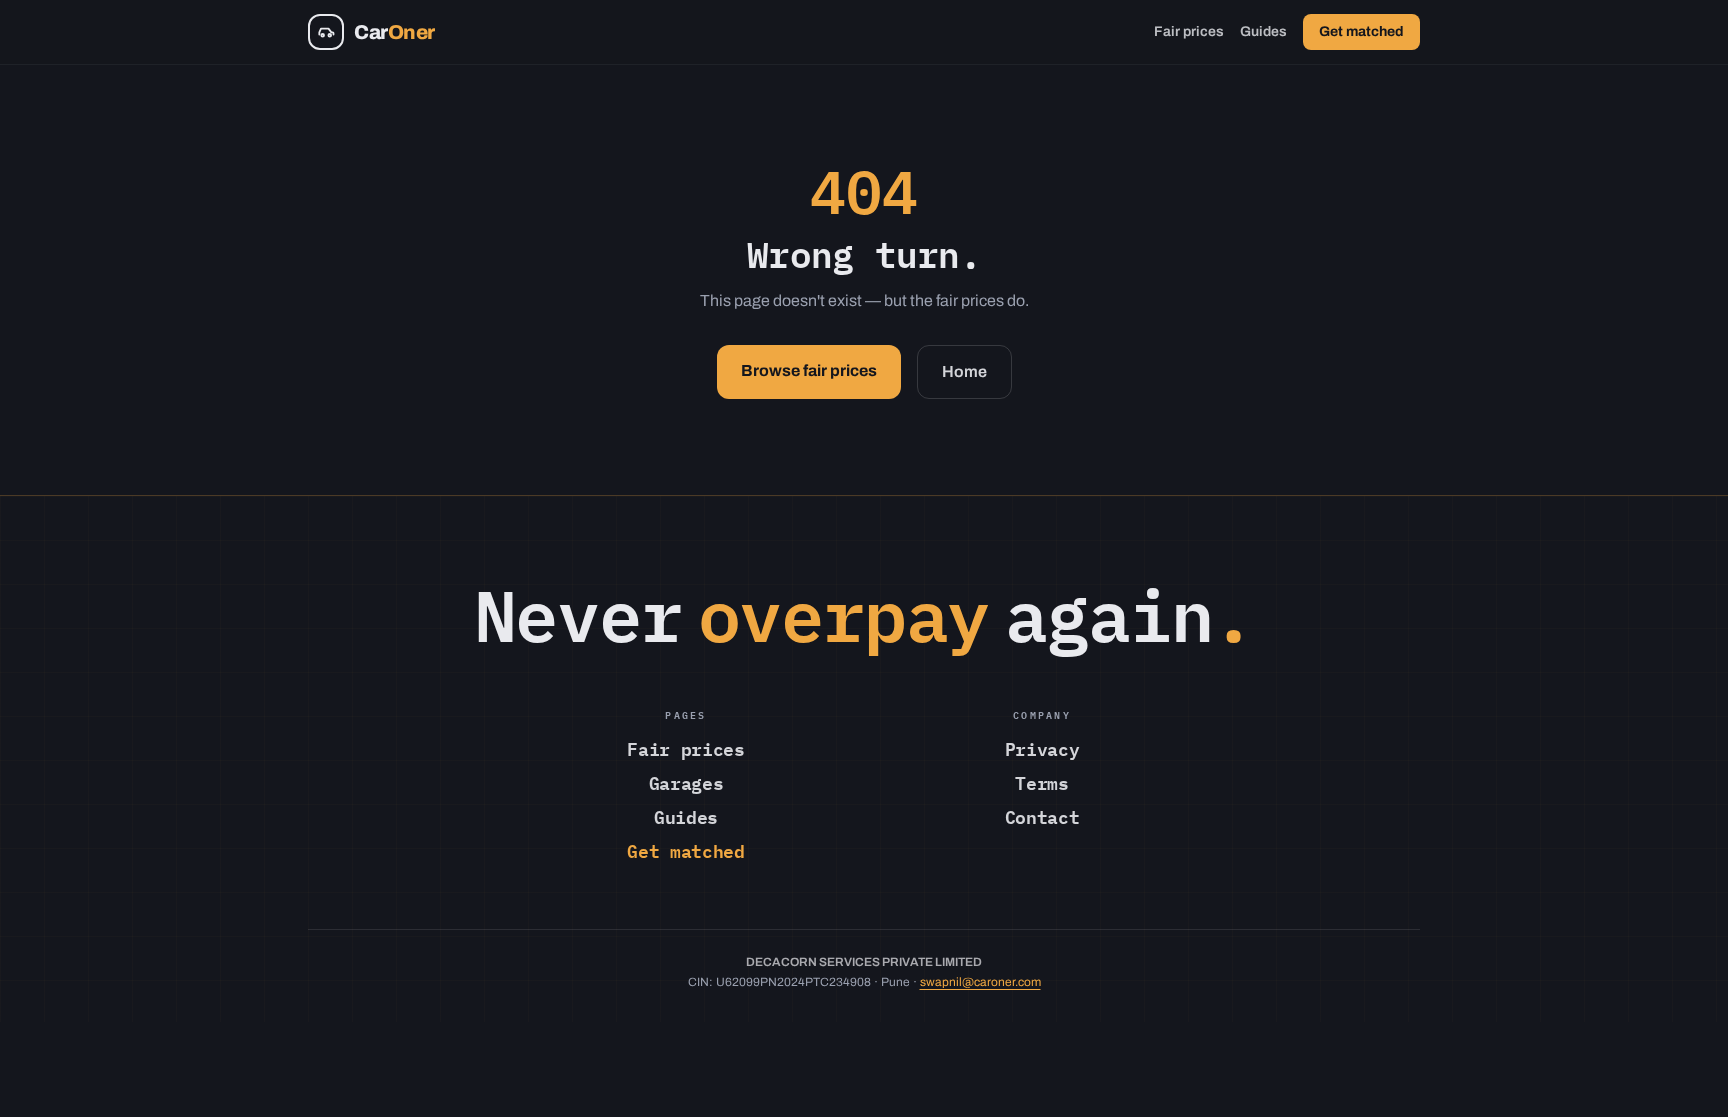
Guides (1263, 31)
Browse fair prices (809, 370)
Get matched (1361, 31)
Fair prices (1189, 31)
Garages (686, 782)
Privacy (1042, 748)
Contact (1042, 816)
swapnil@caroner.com (980, 982)
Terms (1041, 782)
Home (964, 371)
